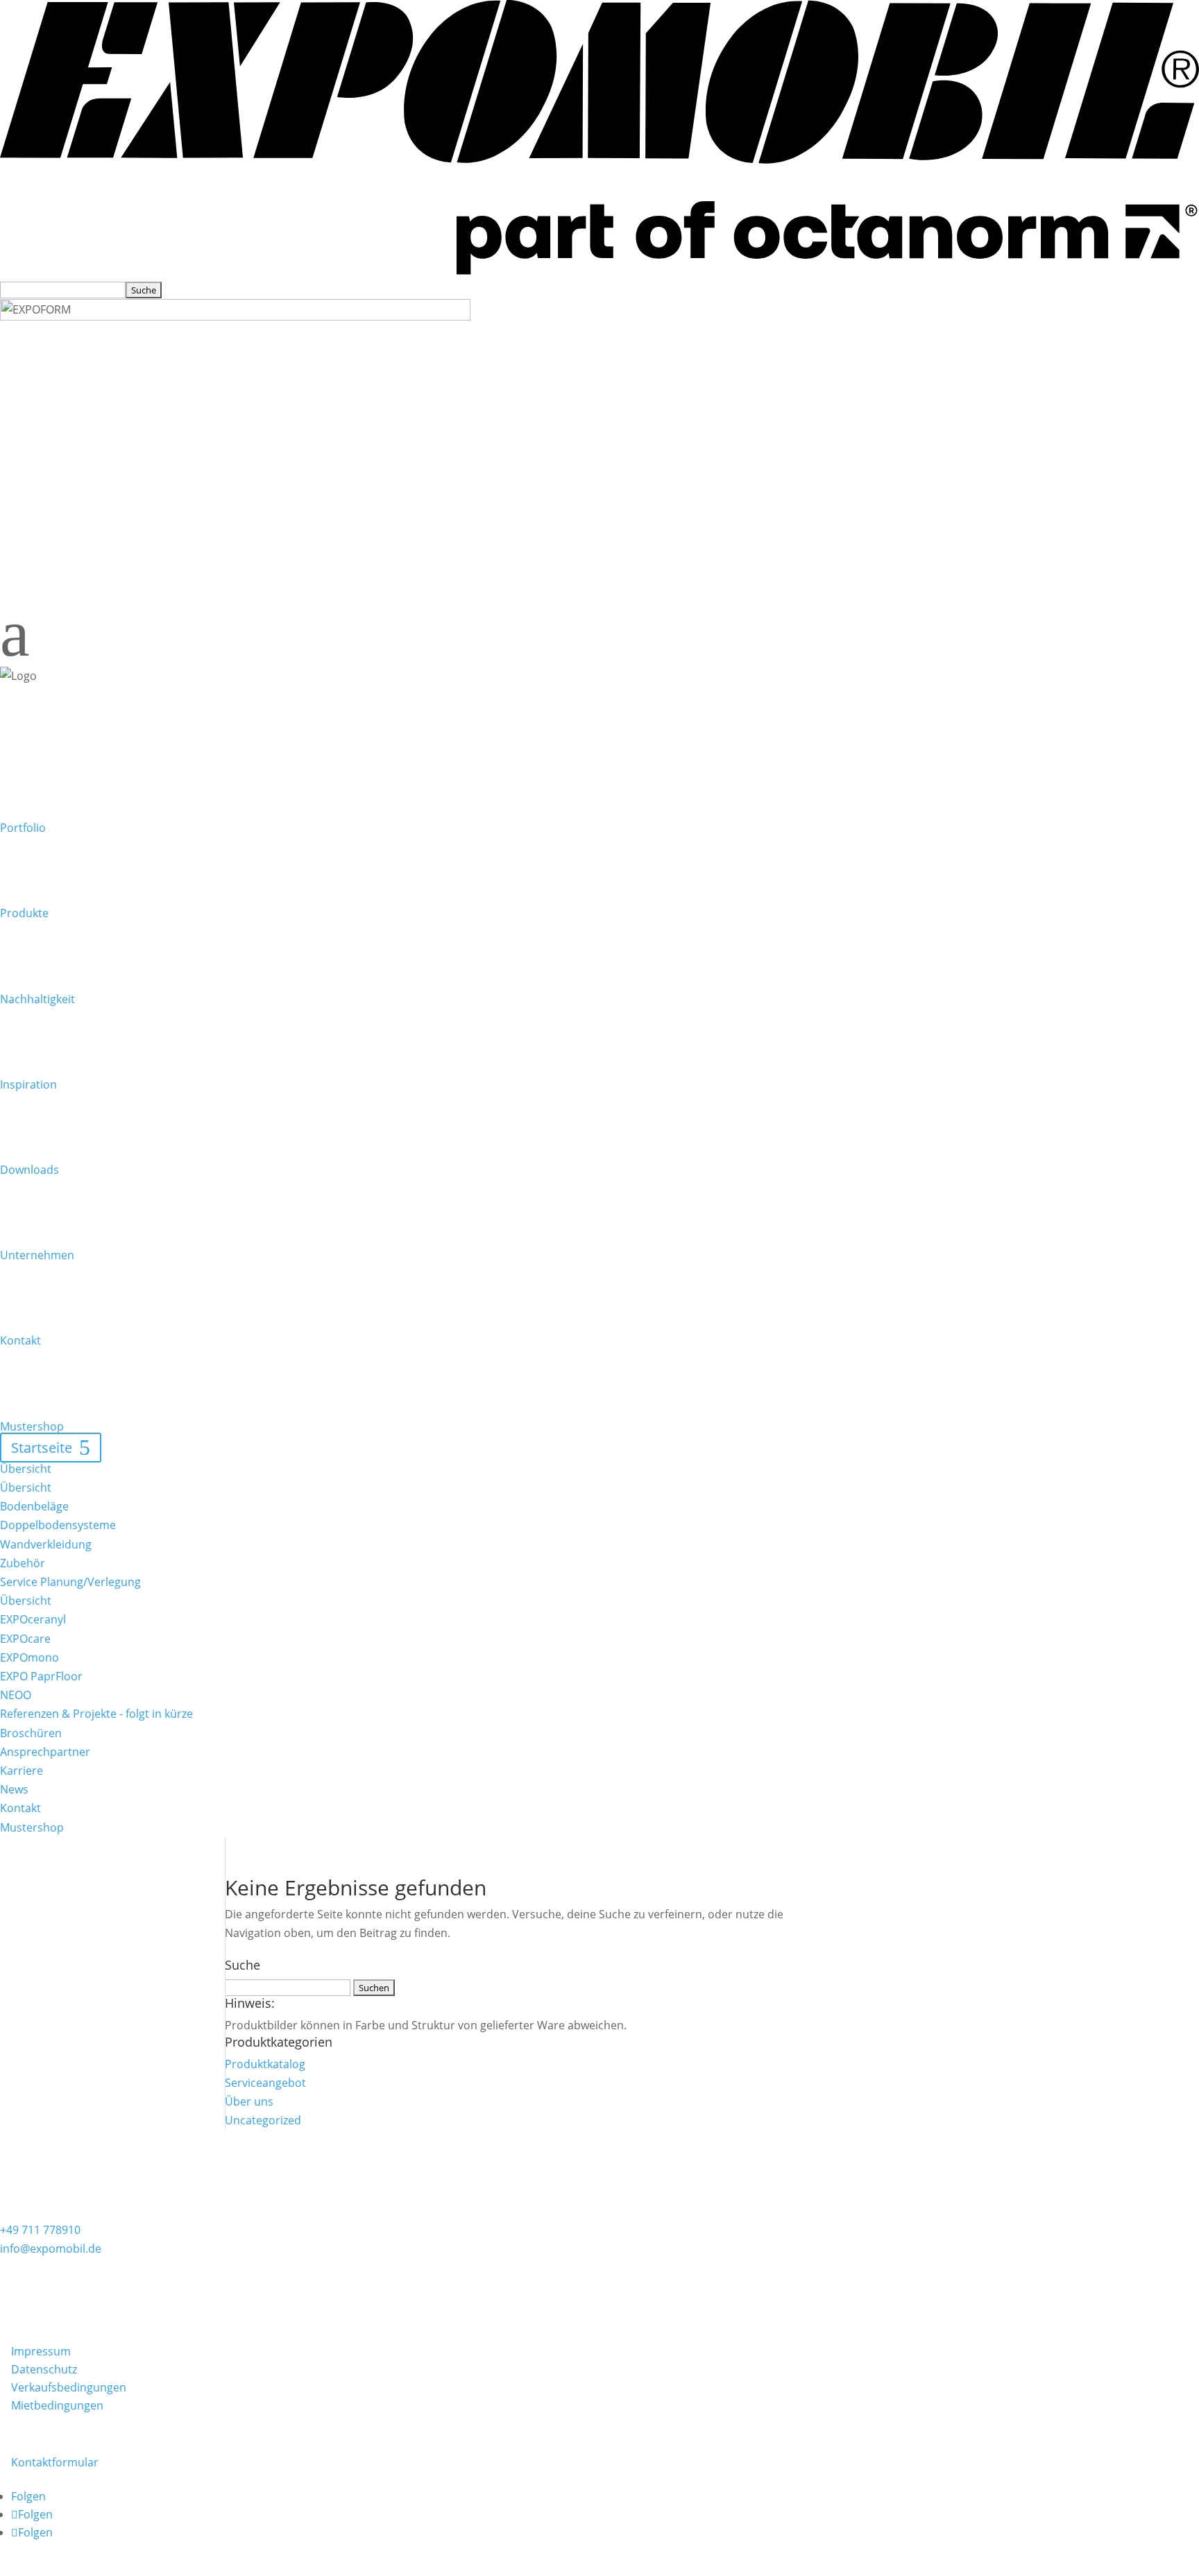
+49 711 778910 (40, 2230)
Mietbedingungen (57, 2405)
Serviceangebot (265, 2083)
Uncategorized (263, 2120)
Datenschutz (44, 2369)
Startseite (42, 1448)
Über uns (249, 2101)
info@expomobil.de (51, 2249)
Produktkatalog (265, 2064)
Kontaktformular (55, 2462)
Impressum (41, 2351)
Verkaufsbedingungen (69, 2387)
